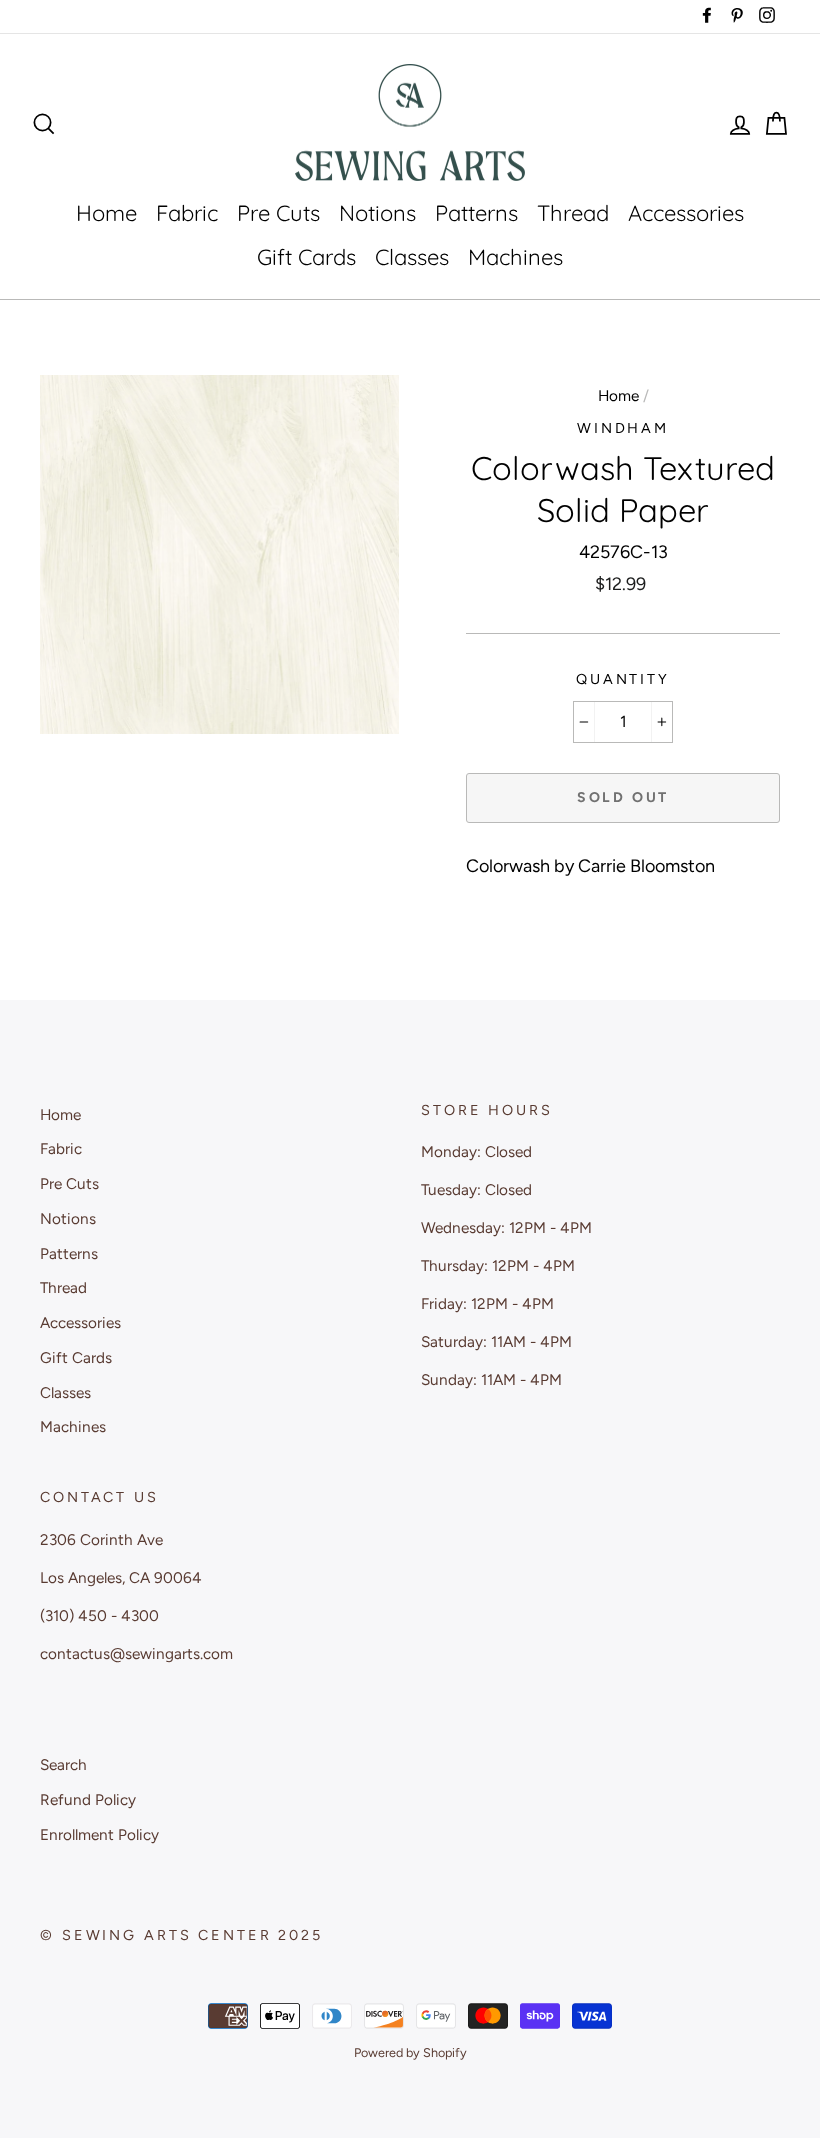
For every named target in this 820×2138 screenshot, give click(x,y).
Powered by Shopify (410, 2052)
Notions (377, 213)
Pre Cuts (278, 213)
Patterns (476, 213)
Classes (412, 257)
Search (63, 1764)
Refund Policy (88, 1799)
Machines (515, 257)
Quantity (623, 679)
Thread (573, 213)
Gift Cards (306, 257)
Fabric (187, 213)
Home (106, 213)
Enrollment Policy (99, 1834)
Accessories (686, 213)
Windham (623, 428)
